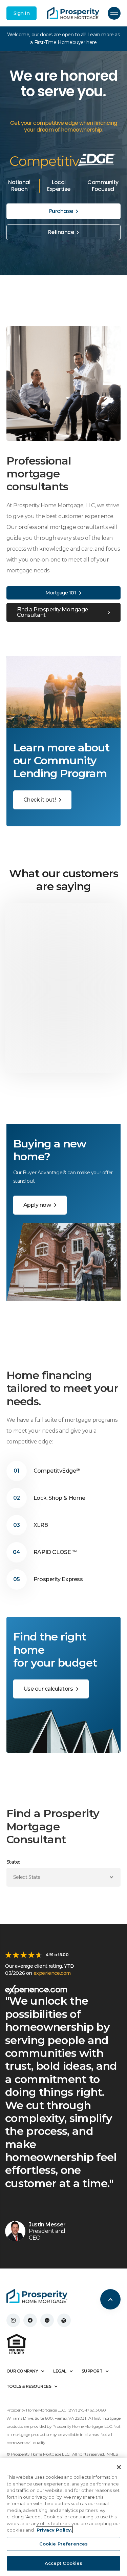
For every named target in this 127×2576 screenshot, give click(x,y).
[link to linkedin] (47, 2320)
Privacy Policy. (54, 2530)
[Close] (119, 2467)
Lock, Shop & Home (59, 1498)
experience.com (52, 1973)
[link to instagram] (13, 2320)
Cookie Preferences (63, 2544)
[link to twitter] (64, 2320)
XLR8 (41, 1525)
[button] (114, 13)
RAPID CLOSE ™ (56, 1552)
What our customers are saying (64, 880)
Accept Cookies (64, 2563)
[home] (73, 13)
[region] (63, 2517)
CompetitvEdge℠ (57, 1471)
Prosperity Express (58, 1579)
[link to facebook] (30, 2320)
